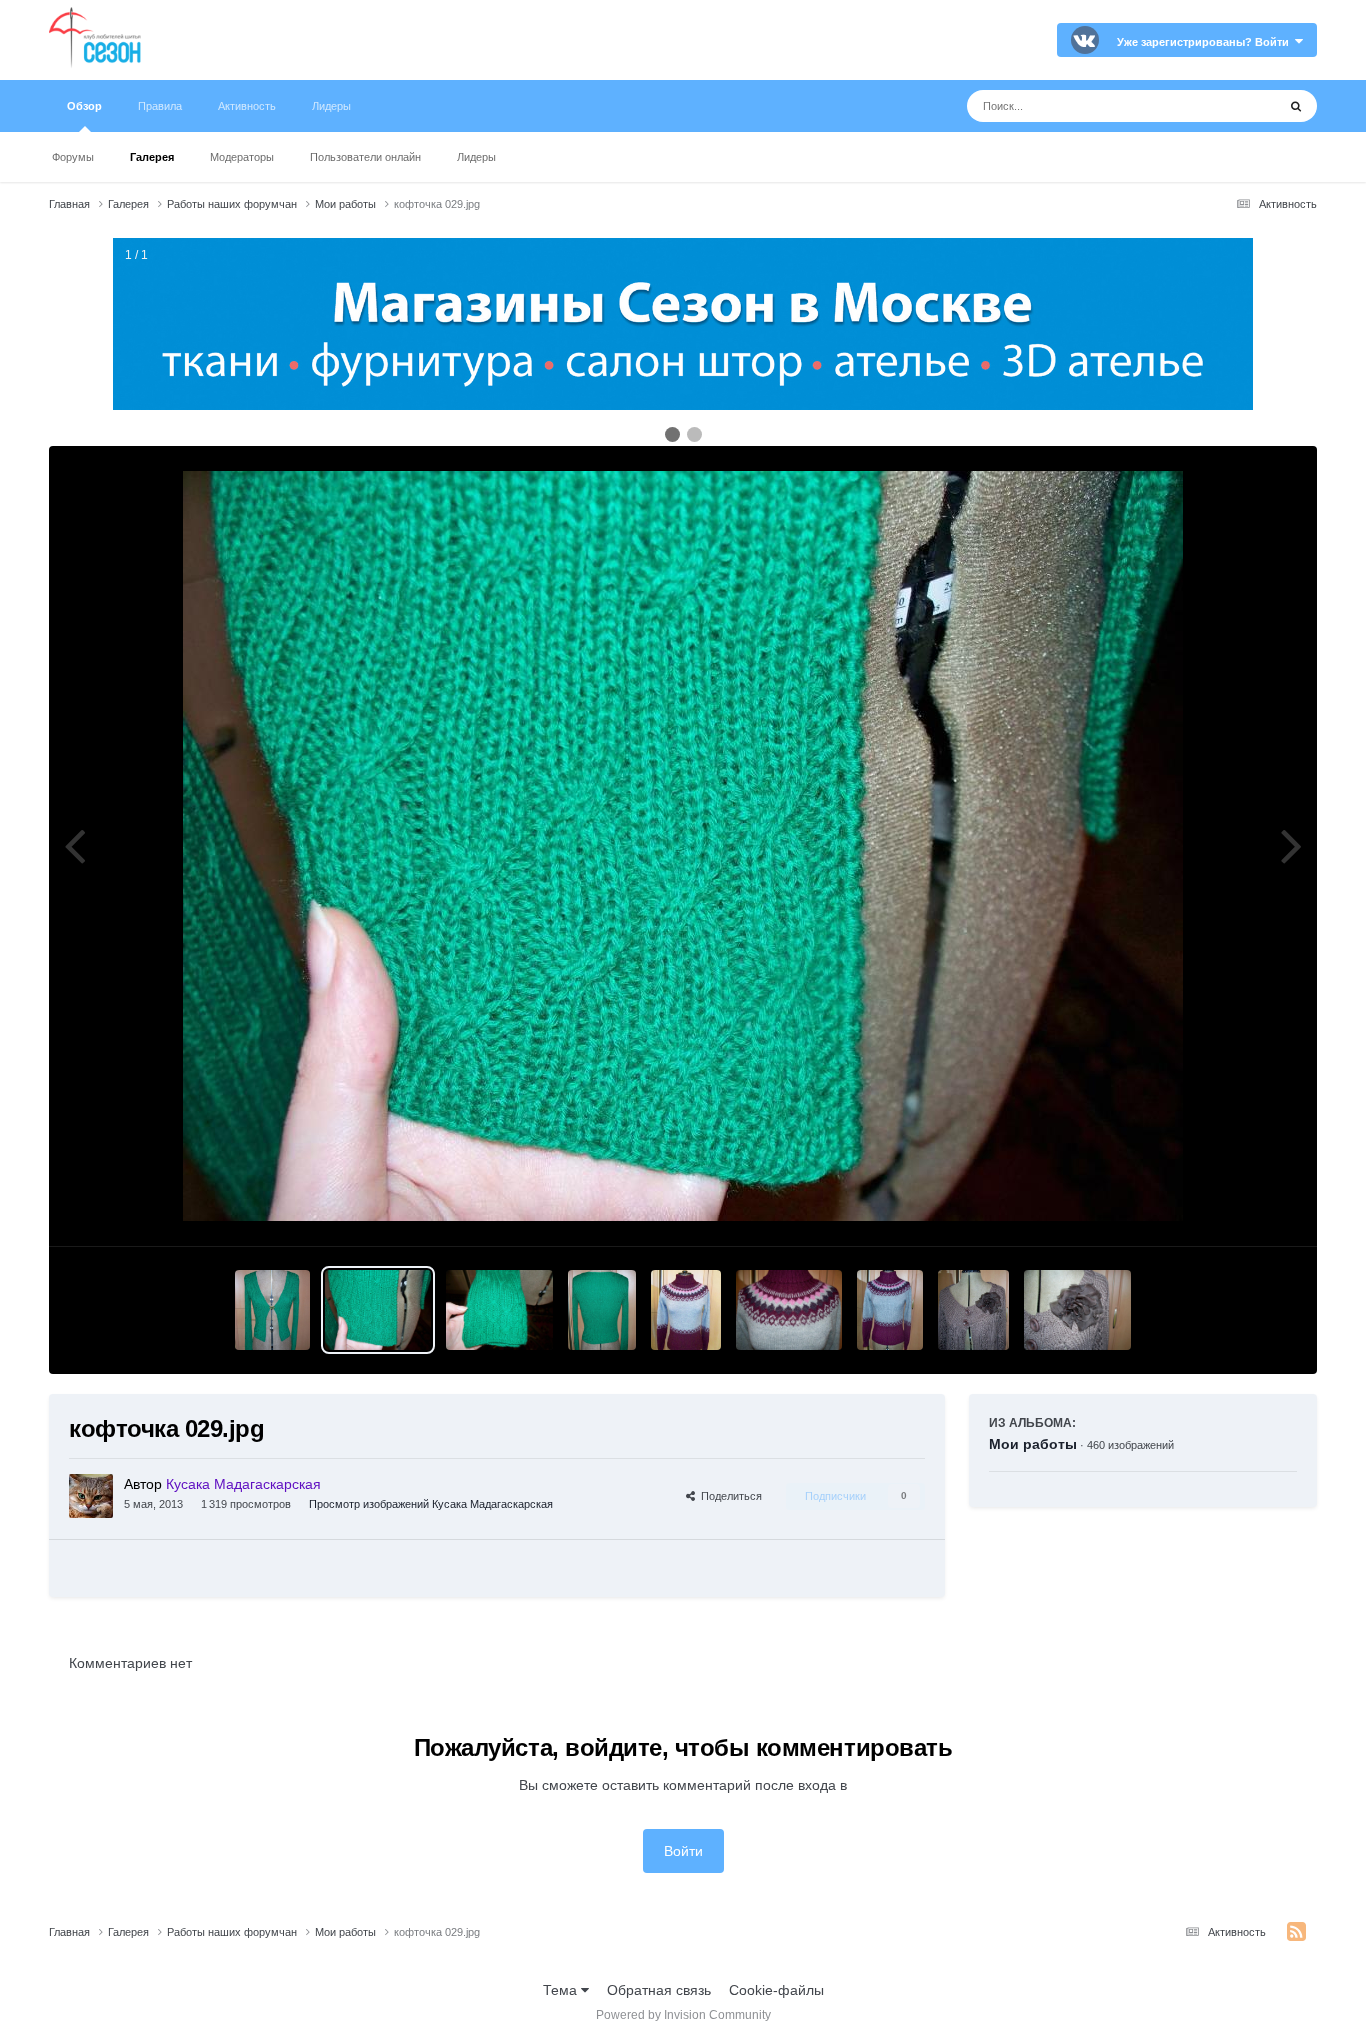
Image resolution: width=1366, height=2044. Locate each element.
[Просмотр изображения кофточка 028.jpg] (272, 1310)
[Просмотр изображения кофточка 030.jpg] (499, 1310)
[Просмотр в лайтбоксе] (683, 846)
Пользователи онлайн (365, 157)
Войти (683, 1851)
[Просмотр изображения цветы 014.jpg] (973, 1310)
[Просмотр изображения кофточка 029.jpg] (378, 1310)
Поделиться (728, 1496)
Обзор (84, 106)
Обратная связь (659, 1990)
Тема (562, 1990)
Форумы (73, 157)
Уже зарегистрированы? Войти (1206, 42)
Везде (1230, 106)
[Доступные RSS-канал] (1296, 1932)
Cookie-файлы (776, 1990)
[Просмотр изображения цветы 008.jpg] (685, 1310)
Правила (160, 106)
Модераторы (242, 157)
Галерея (152, 157)
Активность (247, 106)
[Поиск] (1296, 106)
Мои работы (1033, 1444)
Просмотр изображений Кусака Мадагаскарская (431, 1504)
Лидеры (476, 157)
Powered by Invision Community (683, 2015)
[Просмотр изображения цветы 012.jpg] (789, 1310)
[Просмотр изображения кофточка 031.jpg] (602, 1310)
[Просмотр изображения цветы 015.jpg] (1077, 1310)
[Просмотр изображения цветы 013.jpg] (890, 1310)
